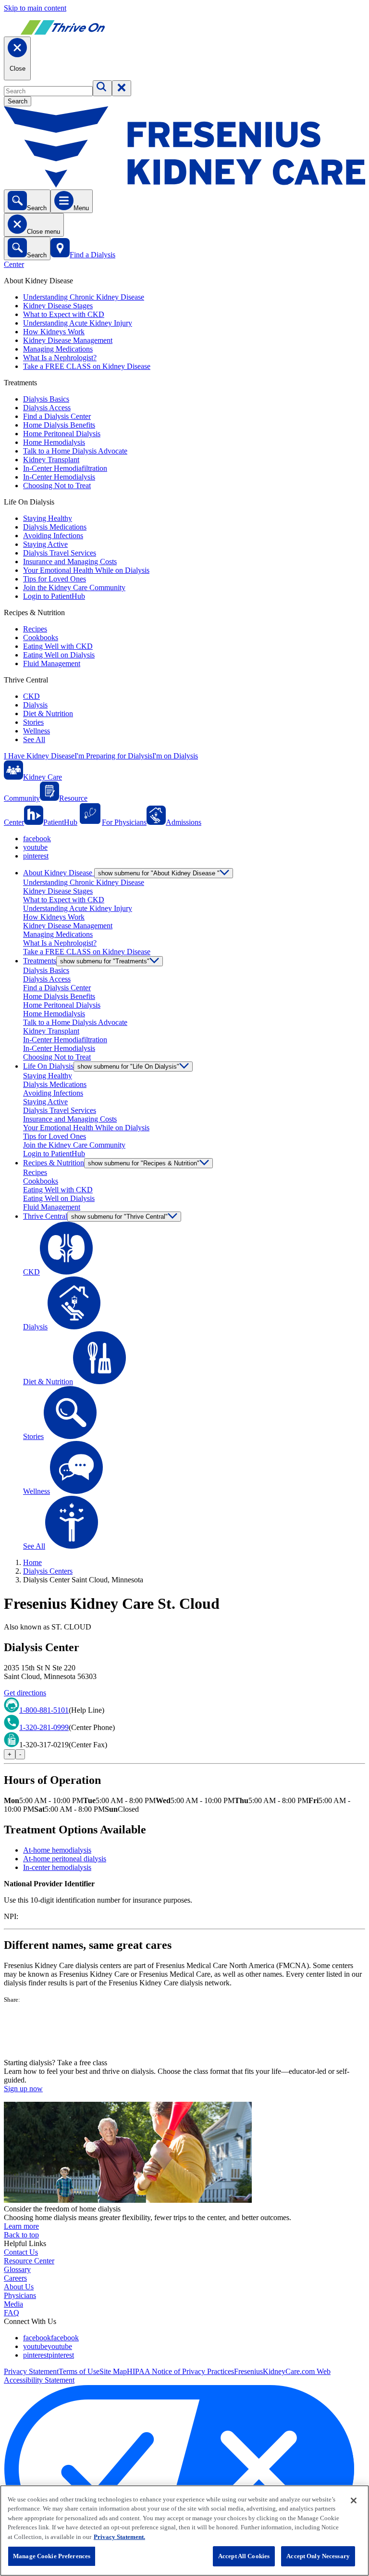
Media (13, 2304)
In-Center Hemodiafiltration (65, 468)
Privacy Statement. (119, 2537)
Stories (33, 722)
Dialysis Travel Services (60, 553)
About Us (19, 2287)
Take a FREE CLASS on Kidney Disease (87, 366)
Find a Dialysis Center (57, 416)
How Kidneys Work (54, 332)
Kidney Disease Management (68, 340)
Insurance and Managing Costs (70, 562)
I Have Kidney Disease (39, 756)
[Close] (354, 2500)
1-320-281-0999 (44, 1727)
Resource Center (29, 2261)
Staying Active (45, 544)
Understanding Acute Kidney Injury (78, 323)
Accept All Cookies (244, 2556)
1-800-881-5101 (44, 1710)
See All (34, 739)
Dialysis (35, 705)
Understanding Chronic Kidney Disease (84, 297)
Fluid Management (52, 663)
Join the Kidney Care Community (74, 587)
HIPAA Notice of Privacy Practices (180, 2371)
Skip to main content (35, 8)
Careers (15, 2278)
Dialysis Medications (55, 527)
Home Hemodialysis (54, 442)
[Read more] (184, 2031)
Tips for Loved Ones (55, 579)
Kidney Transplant (51, 460)
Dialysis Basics (46, 399)
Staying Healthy (48, 518)
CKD (31, 696)
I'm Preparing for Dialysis (113, 756)
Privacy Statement (31, 2371)
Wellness (37, 731)
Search (18, 101)
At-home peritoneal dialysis (65, 1859)
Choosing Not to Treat (57, 486)
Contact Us (21, 2252)
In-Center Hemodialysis (59, 477)
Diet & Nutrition (48, 713)
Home (32, 1562)
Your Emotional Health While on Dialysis (86, 570)
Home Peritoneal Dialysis (62, 434)
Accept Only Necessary (318, 2556)
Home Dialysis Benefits (59, 425)
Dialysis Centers (48, 1571)
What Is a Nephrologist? (60, 358)
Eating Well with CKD (58, 646)
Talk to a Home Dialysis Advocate (75, 451)
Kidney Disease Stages (58, 306)
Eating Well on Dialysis (59, 655)
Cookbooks (41, 638)
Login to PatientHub (54, 596)
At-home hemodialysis (57, 1850)
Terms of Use (79, 2371)
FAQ (12, 2313)
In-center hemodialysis (57, 1867)
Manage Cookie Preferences (52, 2556)
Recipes (35, 629)
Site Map (113, 2371)
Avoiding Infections (53, 536)
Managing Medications (58, 349)
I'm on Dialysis (175, 756)
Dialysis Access (47, 408)
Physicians (20, 2295)
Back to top (21, 2235)
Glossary (17, 2269)
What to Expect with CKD (64, 314)
